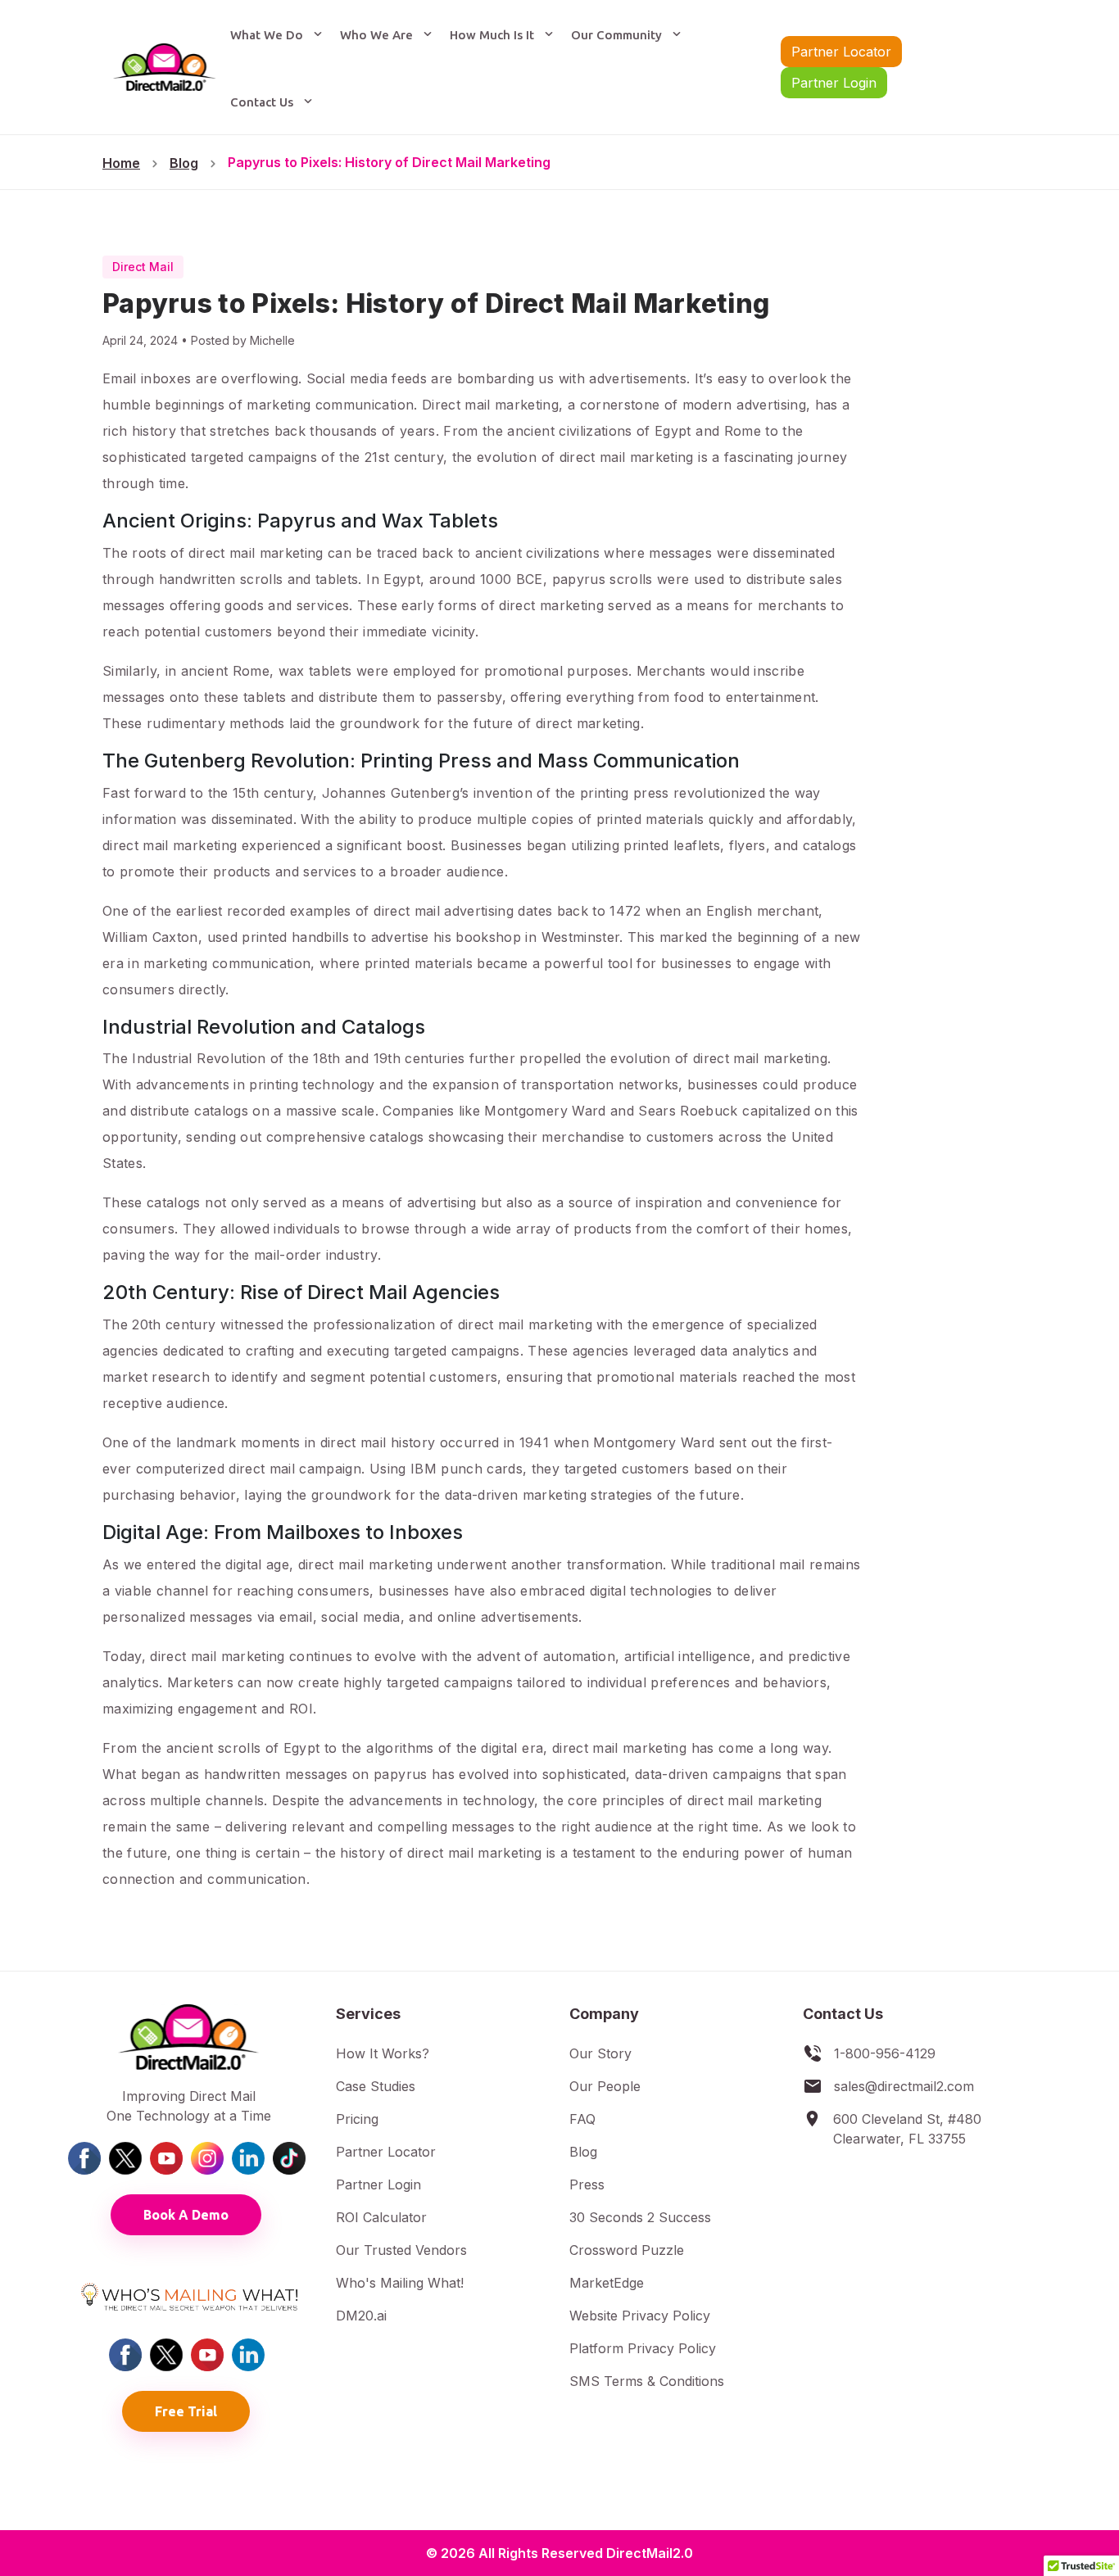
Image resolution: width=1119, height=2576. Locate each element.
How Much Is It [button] (494, 35)
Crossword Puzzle (627, 2250)
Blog (184, 163)
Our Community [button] (618, 35)
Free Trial (186, 2411)
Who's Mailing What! (400, 2283)
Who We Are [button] (378, 35)
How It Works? (383, 2053)
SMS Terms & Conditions (647, 2381)
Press (587, 2184)
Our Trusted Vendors (401, 2250)
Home (121, 163)
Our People (605, 2086)
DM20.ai (361, 2316)
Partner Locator (841, 52)
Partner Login (834, 83)
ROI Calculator (381, 2217)
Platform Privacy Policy (643, 2348)
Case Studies (376, 2086)
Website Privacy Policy (640, 2316)
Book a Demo (186, 2215)
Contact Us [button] (263, 102)
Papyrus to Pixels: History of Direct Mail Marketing (389, 162)
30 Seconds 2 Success (640, 2217)
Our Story (600, 2053)
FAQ (582, 2119)
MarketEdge (607, 2283)
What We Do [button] (268, 35)
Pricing (357, 2119)
